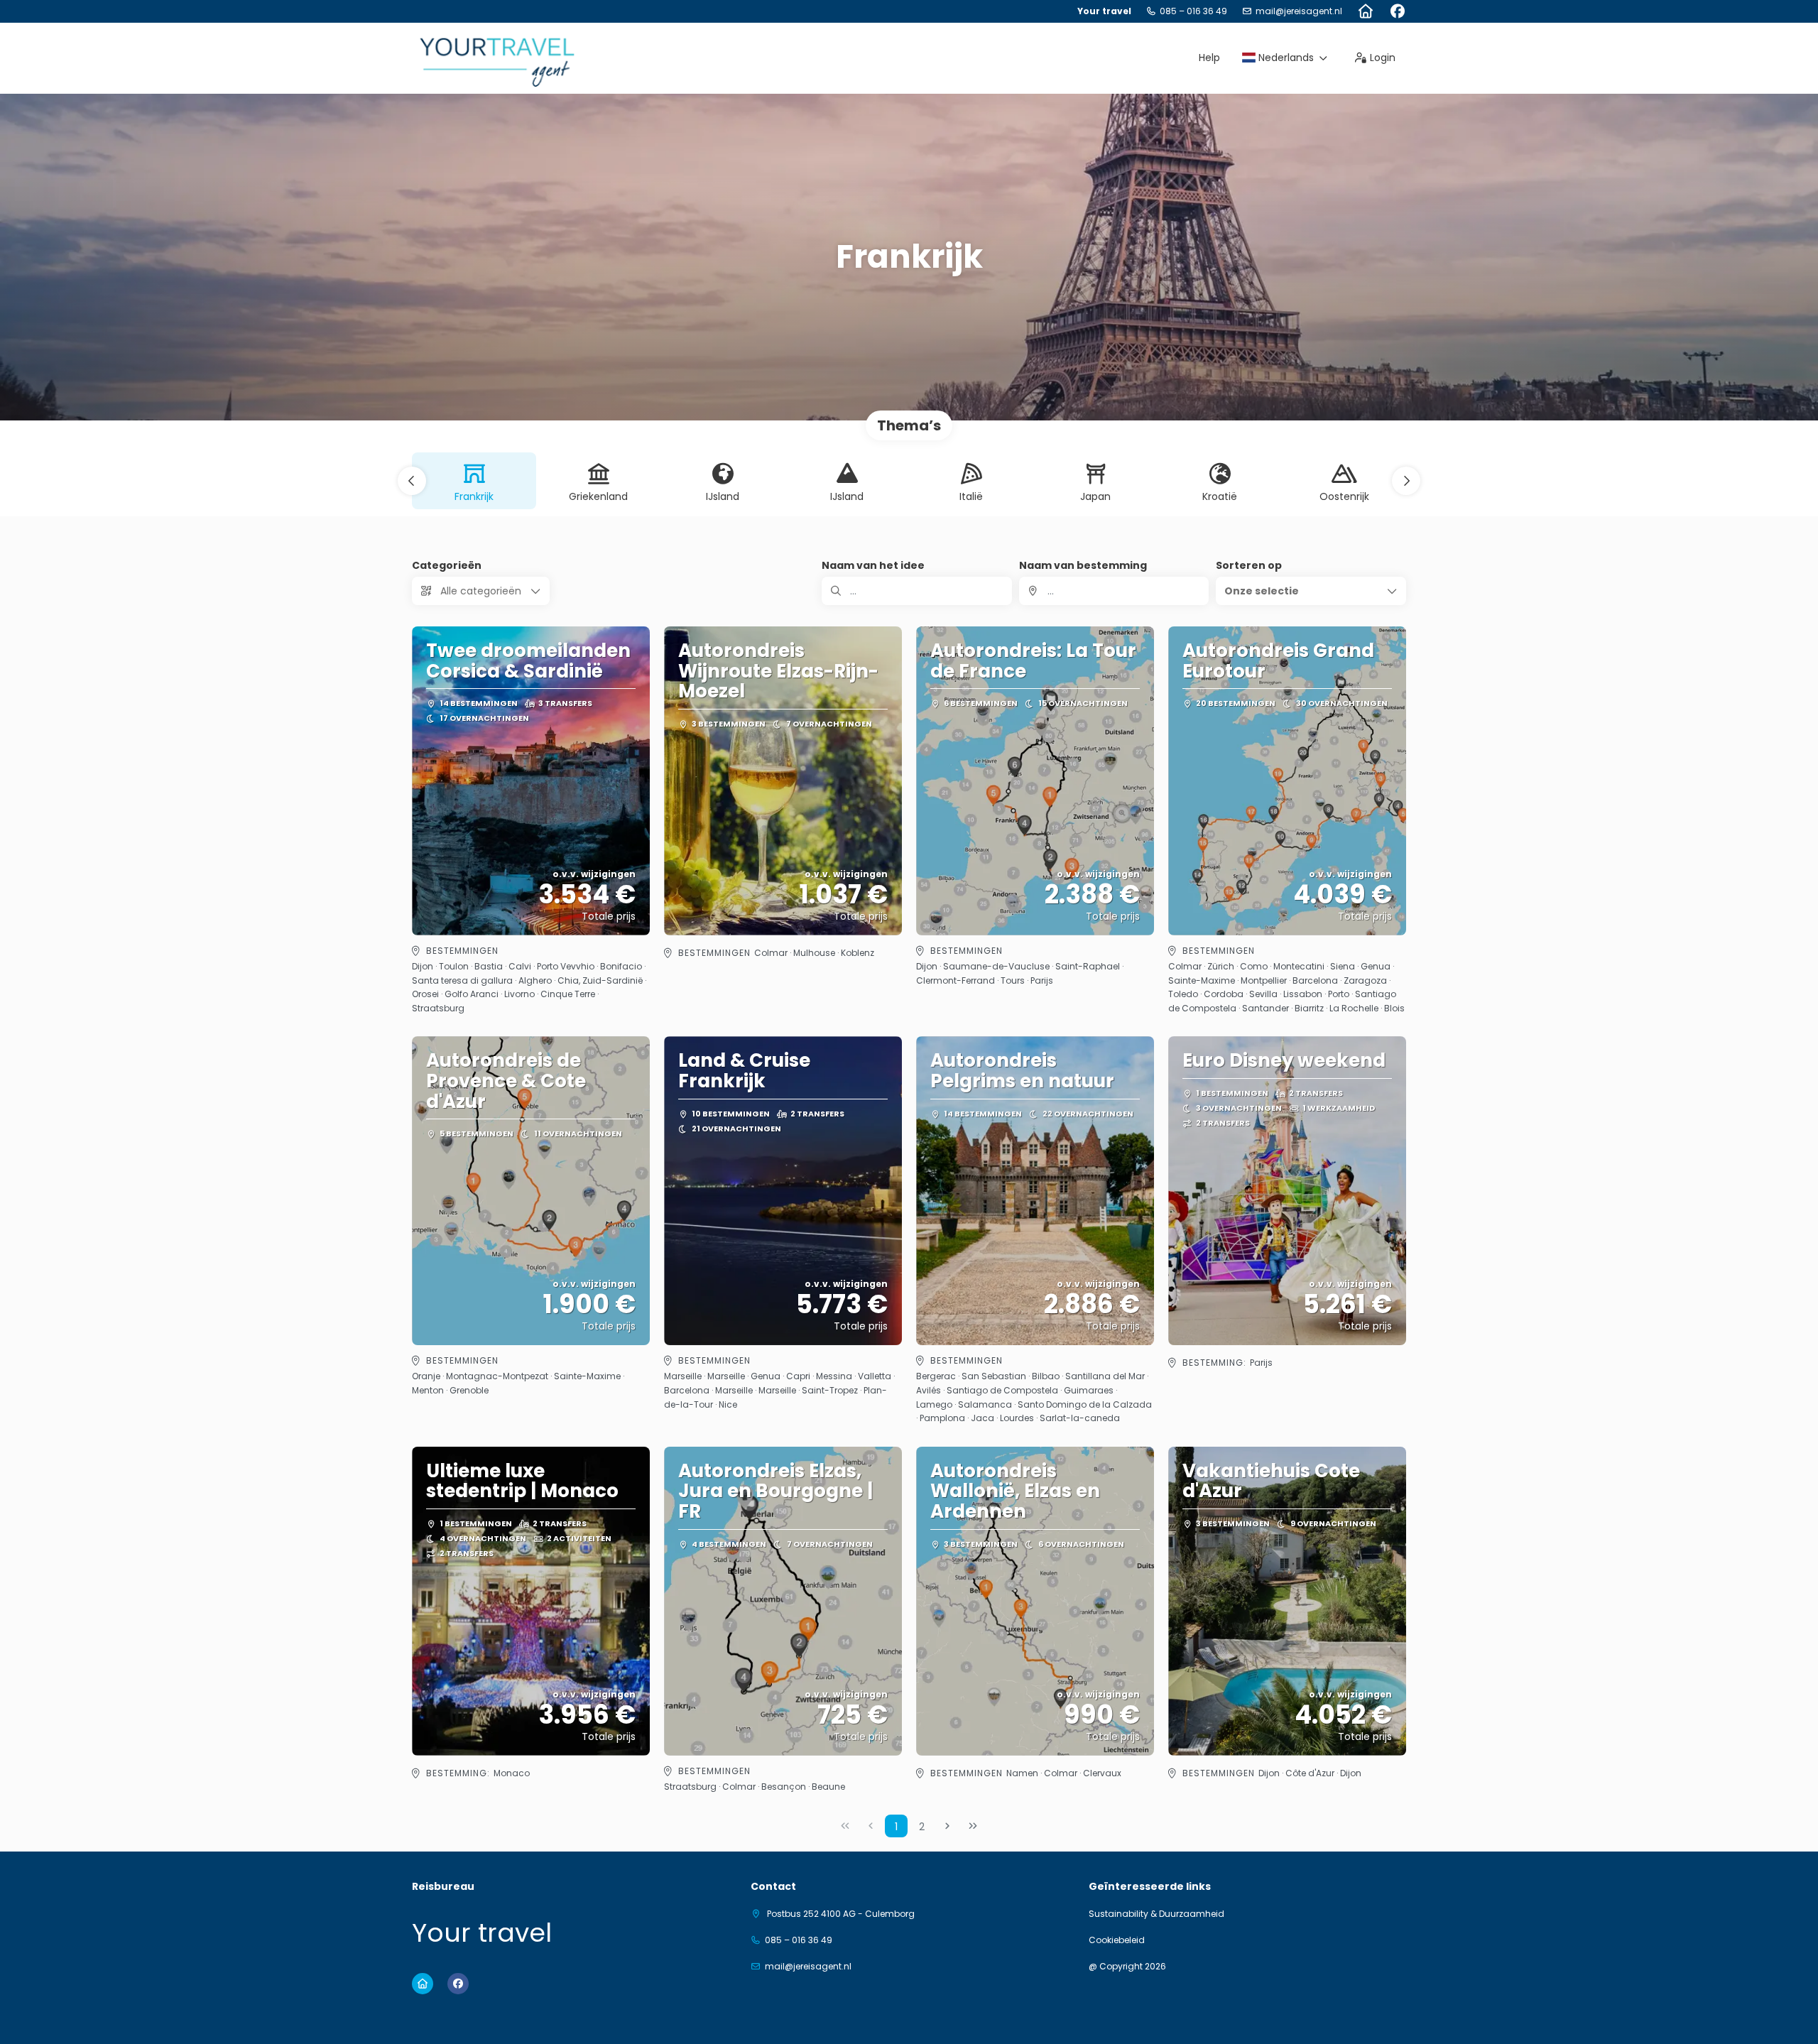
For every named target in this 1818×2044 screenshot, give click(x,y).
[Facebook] (1397, 11)
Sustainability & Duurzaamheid (1156, 1914)
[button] (412, 481)
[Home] (1365, 11)
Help (1209, 58)
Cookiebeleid (1117, 1940)
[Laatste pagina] (973, 1826)
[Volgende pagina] (947, 1826)
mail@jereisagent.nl (1299, 11)
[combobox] (1114, 591)
